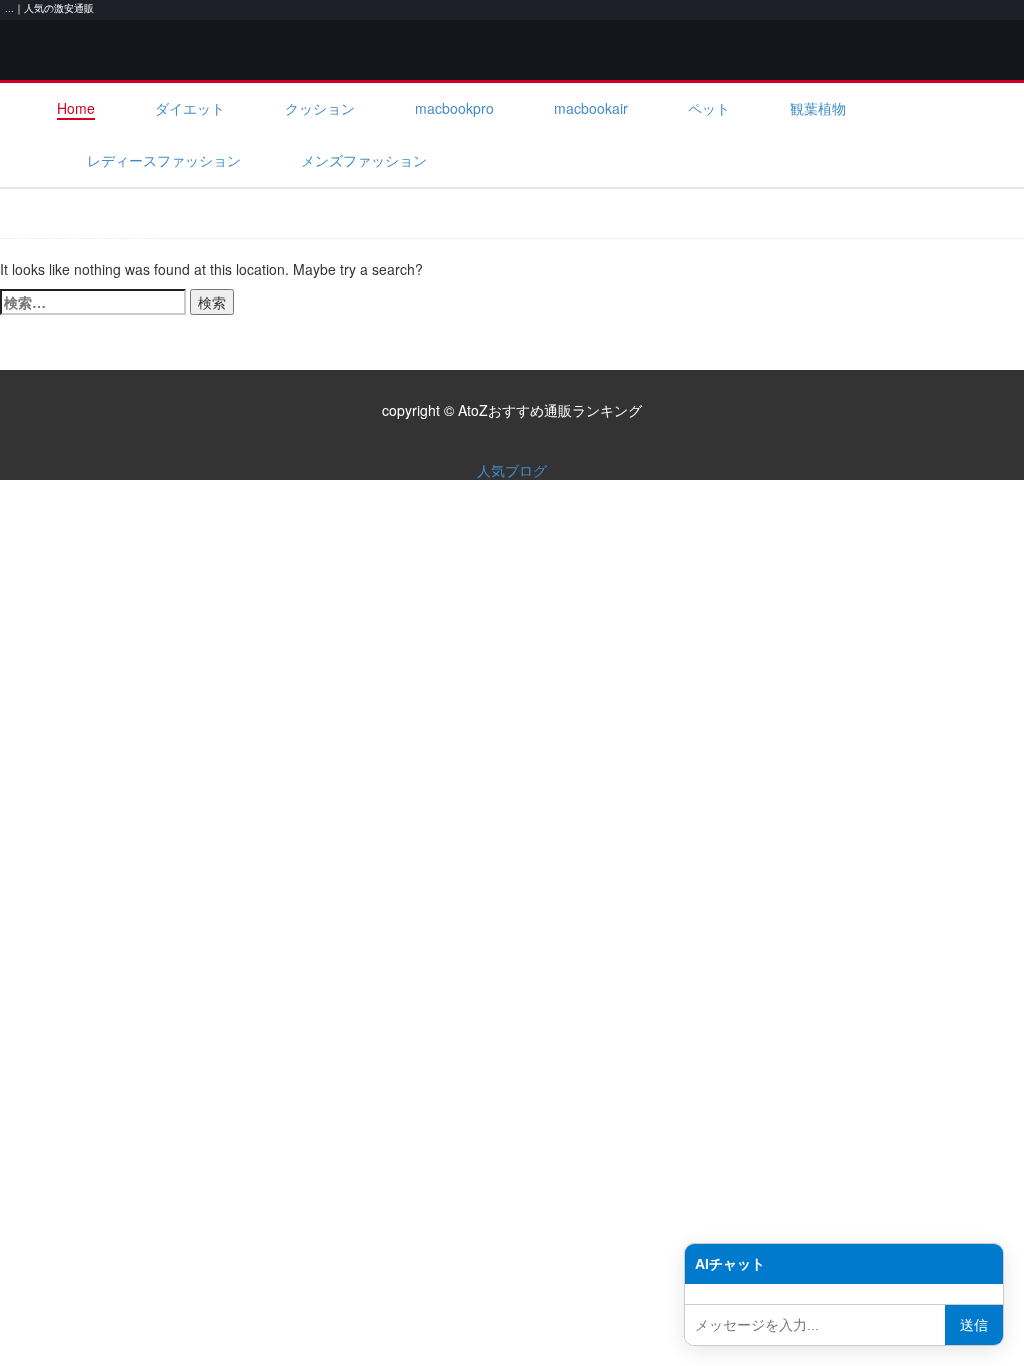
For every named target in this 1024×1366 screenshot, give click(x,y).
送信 (974, 1325)
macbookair (591, 108)
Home (76, 108)
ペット (709, 108)
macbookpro (454, 108)
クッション (320, 108)
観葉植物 (818, 108)
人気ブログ (512, 470)
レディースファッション (164, 160)
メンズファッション (364, 160)
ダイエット (190, 108)
